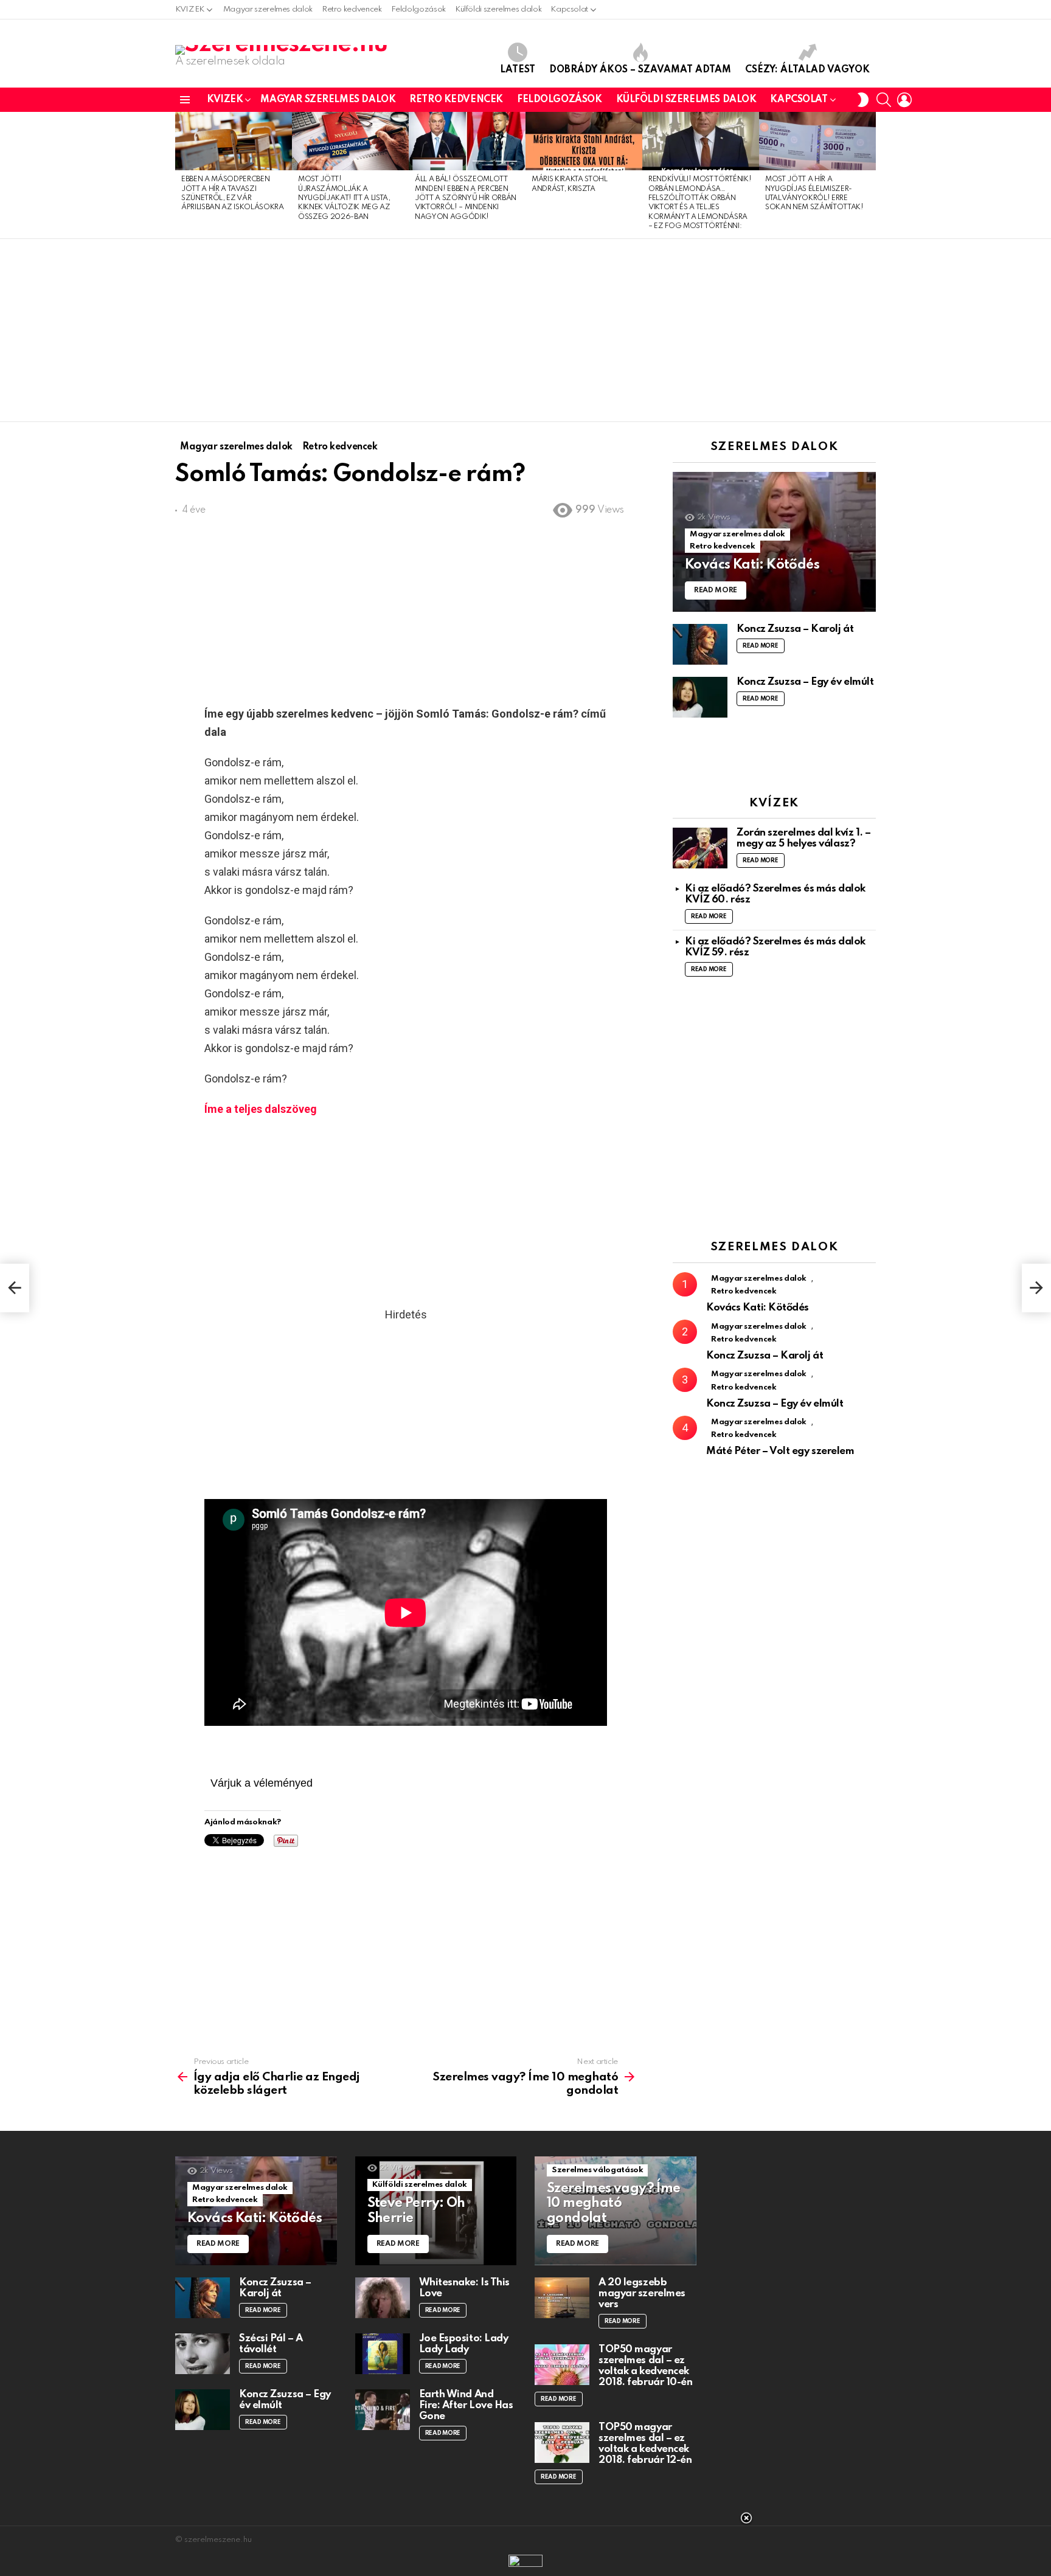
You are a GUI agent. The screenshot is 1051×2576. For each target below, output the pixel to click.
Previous (181, 175)
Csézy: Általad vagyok (807, 70)
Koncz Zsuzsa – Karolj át (795, 629)
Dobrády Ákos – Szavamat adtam (640, 70)
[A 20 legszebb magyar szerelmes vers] (562, 2298)
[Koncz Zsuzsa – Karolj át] (700, 644)
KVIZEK (190, 9)
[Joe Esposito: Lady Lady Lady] (383, 2354)
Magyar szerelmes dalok (268, 9)
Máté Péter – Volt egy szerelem (780, 1451)
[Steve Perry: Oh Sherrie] (436, 2211)
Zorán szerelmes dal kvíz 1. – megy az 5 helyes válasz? (804, 838)
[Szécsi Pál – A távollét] (203, 2354)
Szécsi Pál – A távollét (271, 2344)
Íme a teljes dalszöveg (261, 1109)
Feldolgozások (418, 9)
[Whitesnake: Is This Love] (383, 2298)
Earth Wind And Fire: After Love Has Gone (466, 2405)
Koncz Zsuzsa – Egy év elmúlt (805, 682)
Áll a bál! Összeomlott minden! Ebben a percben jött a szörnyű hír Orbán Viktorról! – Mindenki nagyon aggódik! (466, 198)
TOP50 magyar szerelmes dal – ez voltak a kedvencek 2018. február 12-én (645, 2444)
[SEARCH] (884, 100)
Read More (761, 646)
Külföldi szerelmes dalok (498, 9)
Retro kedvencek (352, 9)
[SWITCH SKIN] (863, 100)
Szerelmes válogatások (597, 2170)
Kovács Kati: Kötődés (758, 1308)
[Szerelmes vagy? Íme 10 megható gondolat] (616, 2211)
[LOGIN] (904, 100)
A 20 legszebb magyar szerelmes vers (642, 2294)
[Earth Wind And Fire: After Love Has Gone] (383, 2410)
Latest (518, 70)
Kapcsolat (569, 9)
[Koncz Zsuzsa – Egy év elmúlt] (700, 697)
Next (870, 175)
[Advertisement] (525, 330)
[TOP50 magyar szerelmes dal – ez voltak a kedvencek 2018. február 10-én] (562, 2365)
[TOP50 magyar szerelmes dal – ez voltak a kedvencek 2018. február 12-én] (562, 2443)
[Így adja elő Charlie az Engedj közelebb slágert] (15, 1288)
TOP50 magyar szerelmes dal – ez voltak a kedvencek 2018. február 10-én (645, 2366)
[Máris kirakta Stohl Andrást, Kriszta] (584, 141)
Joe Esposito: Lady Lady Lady (464, 2344)
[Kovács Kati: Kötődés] (774, 542)
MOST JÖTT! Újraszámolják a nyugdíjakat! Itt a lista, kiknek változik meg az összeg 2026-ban (344, 198)
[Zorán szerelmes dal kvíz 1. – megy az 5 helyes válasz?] (700, 848)
